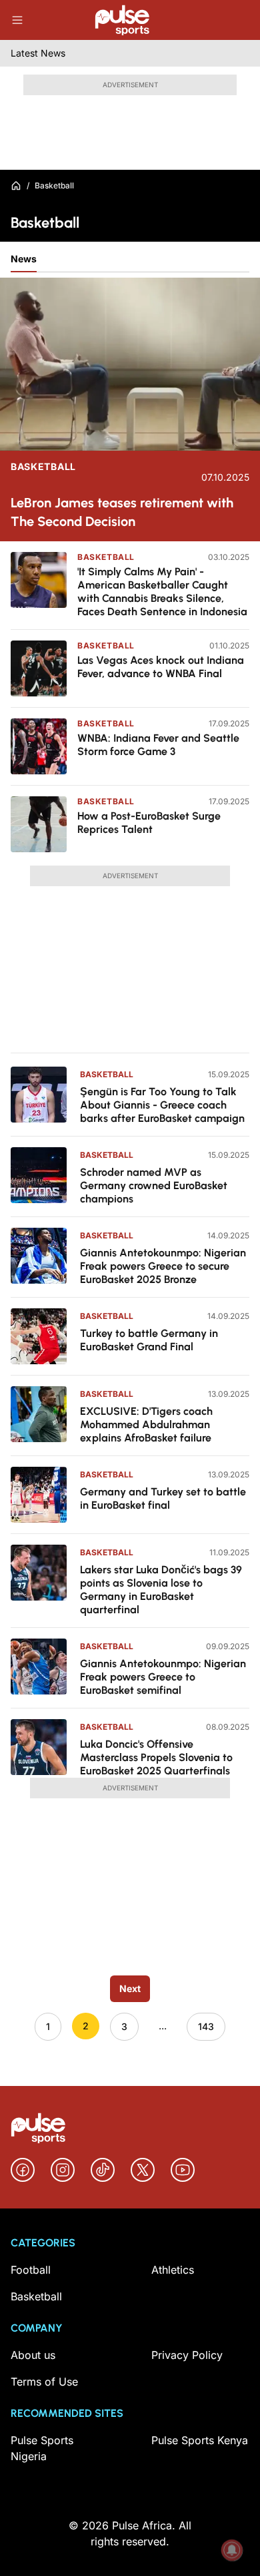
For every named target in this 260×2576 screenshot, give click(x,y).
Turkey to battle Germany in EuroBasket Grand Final (149, 1340)
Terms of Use (44, 2382)
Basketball (43, 467)
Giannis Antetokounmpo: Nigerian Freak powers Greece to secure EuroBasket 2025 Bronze (163, 1266)
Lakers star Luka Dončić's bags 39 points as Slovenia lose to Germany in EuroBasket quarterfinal (161, 1590)
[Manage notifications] (232, 2550)
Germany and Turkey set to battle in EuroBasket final (163, 1498)
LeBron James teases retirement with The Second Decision (122, 512)
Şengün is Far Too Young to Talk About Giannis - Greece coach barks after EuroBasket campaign (162, 1105)
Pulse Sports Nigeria (42, 2448)
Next (130, 1988)
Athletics (173, 2270)
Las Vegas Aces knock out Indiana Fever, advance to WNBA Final (161, 667)
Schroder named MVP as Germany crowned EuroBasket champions (154, 1185)
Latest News (38, 53)
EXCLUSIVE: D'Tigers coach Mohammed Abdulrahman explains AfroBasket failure (146, 1424)
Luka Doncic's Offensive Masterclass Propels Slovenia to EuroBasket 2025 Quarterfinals (156, 1757)
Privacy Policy (187, 2355)
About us (33, 2355)
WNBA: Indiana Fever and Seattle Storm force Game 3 (158, 745)
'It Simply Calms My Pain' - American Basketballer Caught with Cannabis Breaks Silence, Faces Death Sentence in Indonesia (162, 592)
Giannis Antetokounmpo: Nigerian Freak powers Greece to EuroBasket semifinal (163, 1677)
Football (31, 2270)
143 (206, 2026)
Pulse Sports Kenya (200, 2440)
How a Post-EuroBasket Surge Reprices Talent (149, 823)
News (24, 259)
